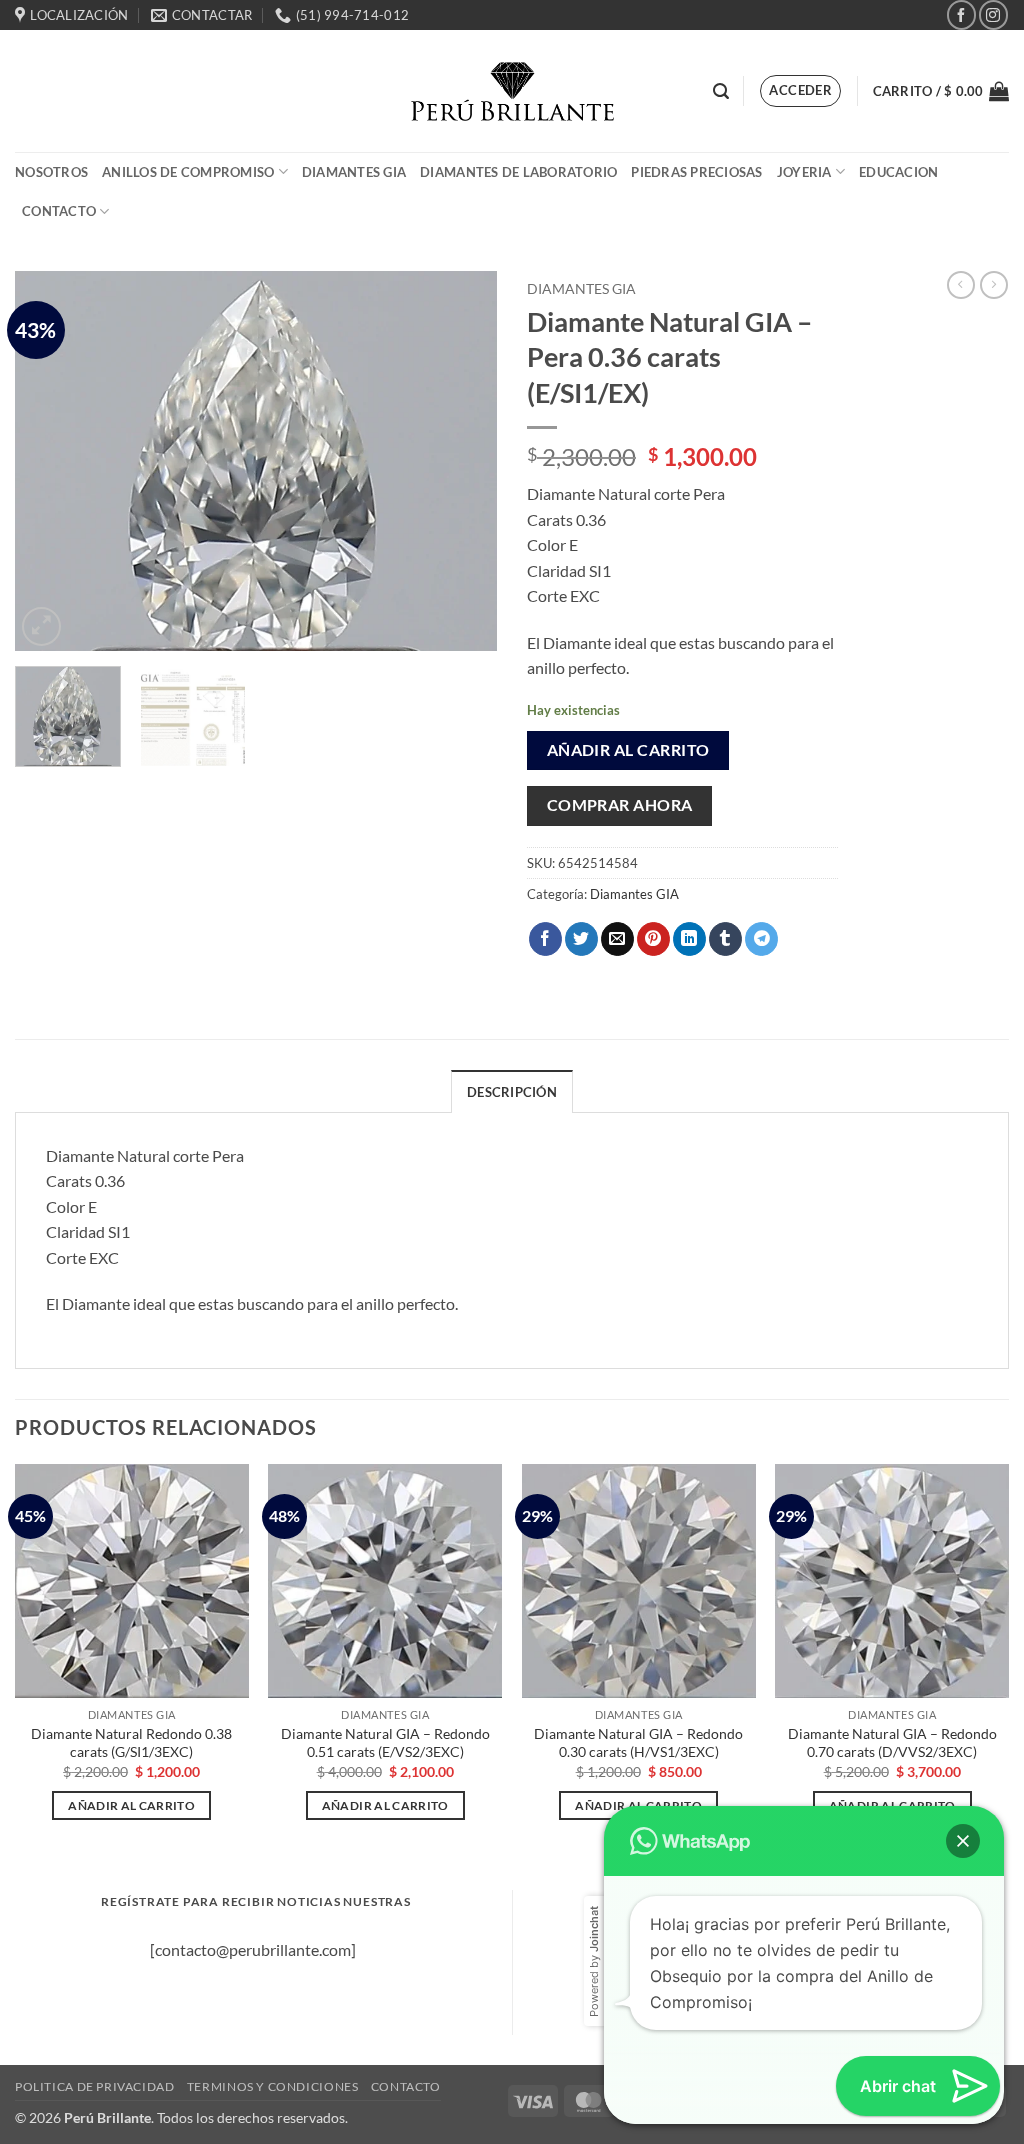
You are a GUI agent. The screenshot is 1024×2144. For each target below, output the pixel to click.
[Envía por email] (617, 939)
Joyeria (804, 172)
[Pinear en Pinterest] (653, 939)
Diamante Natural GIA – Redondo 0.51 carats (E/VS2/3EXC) (385, 1743)
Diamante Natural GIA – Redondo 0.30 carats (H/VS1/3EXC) (638, 1743)
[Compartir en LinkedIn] (689, 939)
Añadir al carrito (628, 750)
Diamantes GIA (354, 172)
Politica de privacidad (94, 2086)
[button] (721, 91)
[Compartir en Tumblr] (725, 939)
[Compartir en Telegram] (761, 939)
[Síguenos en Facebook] (961, 14)
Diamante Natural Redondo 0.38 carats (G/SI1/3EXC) (131, 1743)
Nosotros (51, 172)
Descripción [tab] (512, 1092)
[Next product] (961, 285)
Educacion (898, 172)
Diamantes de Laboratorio (518, 172)
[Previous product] (994, 285)
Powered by (594, 1961)
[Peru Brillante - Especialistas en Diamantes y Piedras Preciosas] (512, 92)
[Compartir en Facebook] (545, 939)
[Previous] (50, 461)
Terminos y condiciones (272, 2086)
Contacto (59, 211)
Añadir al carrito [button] (131, 1805)
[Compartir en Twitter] (581, 939)
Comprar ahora (620, 805)
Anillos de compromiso (188, 172)
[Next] (462, 461)
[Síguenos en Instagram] (993, 14)
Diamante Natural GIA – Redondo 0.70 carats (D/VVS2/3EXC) (892, 1743)
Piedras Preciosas (696, 172)
